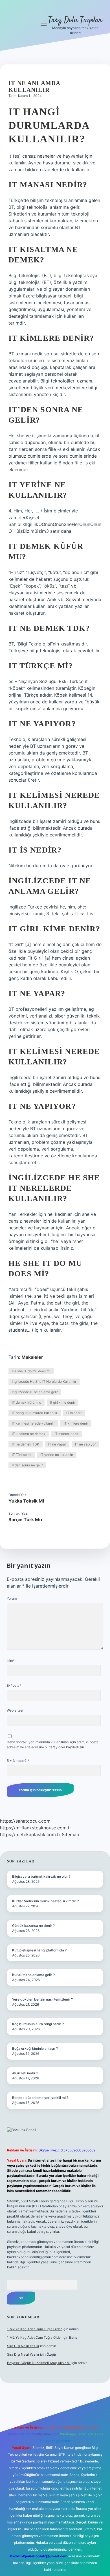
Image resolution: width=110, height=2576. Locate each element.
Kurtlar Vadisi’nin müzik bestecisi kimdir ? (45, 1901)
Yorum (12, 1598)
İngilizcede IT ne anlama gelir (35, 1392)
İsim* (11, 1661)
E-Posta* (14, 1685)
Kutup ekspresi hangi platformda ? (39, 1950)
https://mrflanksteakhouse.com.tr (36, 1828)
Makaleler (32, 1357)
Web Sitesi (15, 1710)
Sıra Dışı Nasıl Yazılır (23, 2346)
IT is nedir (74, 1413)
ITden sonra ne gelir (27, 1465)
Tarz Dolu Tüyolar (75, 20)
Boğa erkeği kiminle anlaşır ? (35, 2048)
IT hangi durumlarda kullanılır (35, 1413)
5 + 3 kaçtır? (18, 1761)
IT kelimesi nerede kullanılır (33, 1423)
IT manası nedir (66, 1434)
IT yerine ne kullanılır (57, 1455)
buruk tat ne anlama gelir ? (33, 1975)
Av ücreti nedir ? (25, 2073)
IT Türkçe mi (22, 1455)
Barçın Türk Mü (25, 1519)
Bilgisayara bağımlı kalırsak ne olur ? (41, 1876)
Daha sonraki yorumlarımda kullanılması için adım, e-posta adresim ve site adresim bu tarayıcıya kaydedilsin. (53, 1744)
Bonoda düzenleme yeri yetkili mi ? (40, 2098)
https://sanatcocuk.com (25, 1821)
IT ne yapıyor (85, 1444)
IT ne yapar (57, 1444)
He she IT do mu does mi (31, 1371)
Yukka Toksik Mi (26, 1501)
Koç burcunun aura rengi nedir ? (38, 2024)
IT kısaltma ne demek (29, 1434)
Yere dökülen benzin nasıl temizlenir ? (42, 1999)
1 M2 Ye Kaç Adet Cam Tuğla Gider (34, 2329)
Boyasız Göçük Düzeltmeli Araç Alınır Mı (39, 2363)
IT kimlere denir (76, 1423)
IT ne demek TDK (26, 1444)
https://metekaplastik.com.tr (30, 1834)
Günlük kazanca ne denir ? (33, 1926)
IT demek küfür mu (27, 1402)
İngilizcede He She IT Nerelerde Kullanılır (44, 1382)
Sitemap (71, 1834)
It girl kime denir (63, 1402)
